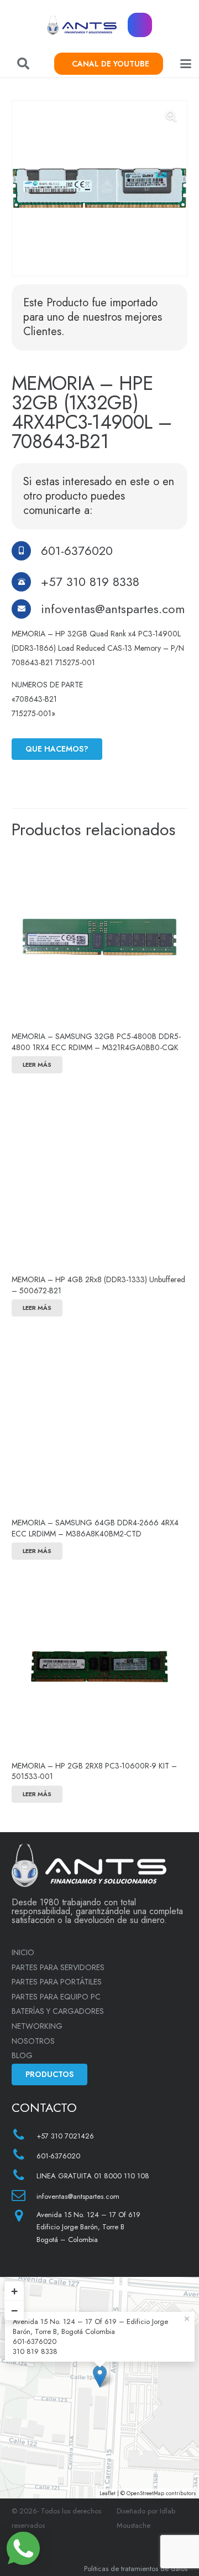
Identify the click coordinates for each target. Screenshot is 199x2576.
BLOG (22, 2055)
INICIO (23, 1952)
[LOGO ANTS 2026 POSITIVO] (82, 25)
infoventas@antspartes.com (113, 609)
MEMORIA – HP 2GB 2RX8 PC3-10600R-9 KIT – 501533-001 (94, 1771)
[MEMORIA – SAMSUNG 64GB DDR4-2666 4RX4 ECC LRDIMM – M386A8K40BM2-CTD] (99, 1423)
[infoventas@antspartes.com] (26, 609)
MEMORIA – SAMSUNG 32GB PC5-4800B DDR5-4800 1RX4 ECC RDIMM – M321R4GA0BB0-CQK (96, 1042)
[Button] (140, 25)
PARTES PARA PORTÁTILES (57, 1982)
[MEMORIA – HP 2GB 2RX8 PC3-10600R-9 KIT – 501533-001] (99, 1667)
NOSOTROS (33, 2041)
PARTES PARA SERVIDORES (58, 1967)
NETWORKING (37, 2026)
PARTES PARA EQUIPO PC (56, 1997)
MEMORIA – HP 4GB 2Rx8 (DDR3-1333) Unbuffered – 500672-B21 (98, 1285)
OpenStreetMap (145, 2493)
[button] (23, 64)
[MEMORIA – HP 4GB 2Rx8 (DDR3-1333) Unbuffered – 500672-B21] (99, 1180)
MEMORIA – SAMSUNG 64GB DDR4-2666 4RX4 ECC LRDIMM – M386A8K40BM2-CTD (95, 1528)
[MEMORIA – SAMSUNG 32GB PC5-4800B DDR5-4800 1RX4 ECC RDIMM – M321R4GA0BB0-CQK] (99, 937)
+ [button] (14, 2291)
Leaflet (108, 2493)
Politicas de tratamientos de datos (136, 2569)
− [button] (14, 2310)
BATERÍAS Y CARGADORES (58, 2011)
